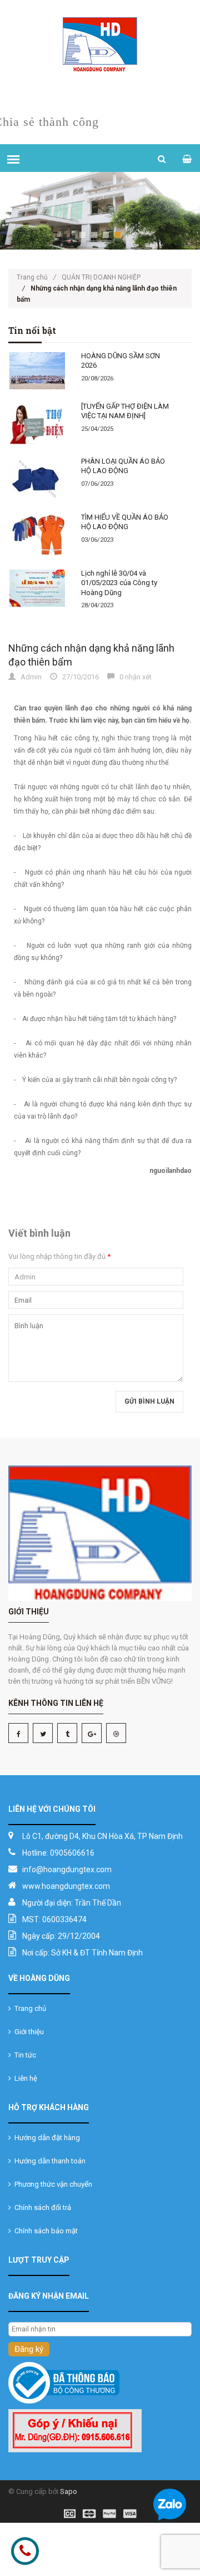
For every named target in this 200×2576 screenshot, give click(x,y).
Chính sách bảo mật (44, 2231)
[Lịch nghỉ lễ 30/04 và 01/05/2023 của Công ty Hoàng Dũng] (38, 588)
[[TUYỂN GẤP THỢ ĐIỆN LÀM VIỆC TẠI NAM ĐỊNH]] (38, 423)
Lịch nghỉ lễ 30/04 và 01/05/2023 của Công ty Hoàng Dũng (119, 583)
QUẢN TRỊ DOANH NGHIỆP (101, 277)
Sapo (69, 2491)
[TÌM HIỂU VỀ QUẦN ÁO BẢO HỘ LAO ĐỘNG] (38, 535)
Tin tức (24, 2055)
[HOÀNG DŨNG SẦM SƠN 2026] (38, 371)
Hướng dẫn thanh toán (48, 2161)
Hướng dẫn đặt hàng (46, 2138)
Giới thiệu (27, 2032)
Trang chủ (36, 277)
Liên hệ (24, 2078)
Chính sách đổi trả (41, 2207)
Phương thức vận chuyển (52, 2184)
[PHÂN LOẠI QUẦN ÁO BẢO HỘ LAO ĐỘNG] (38, 479)
